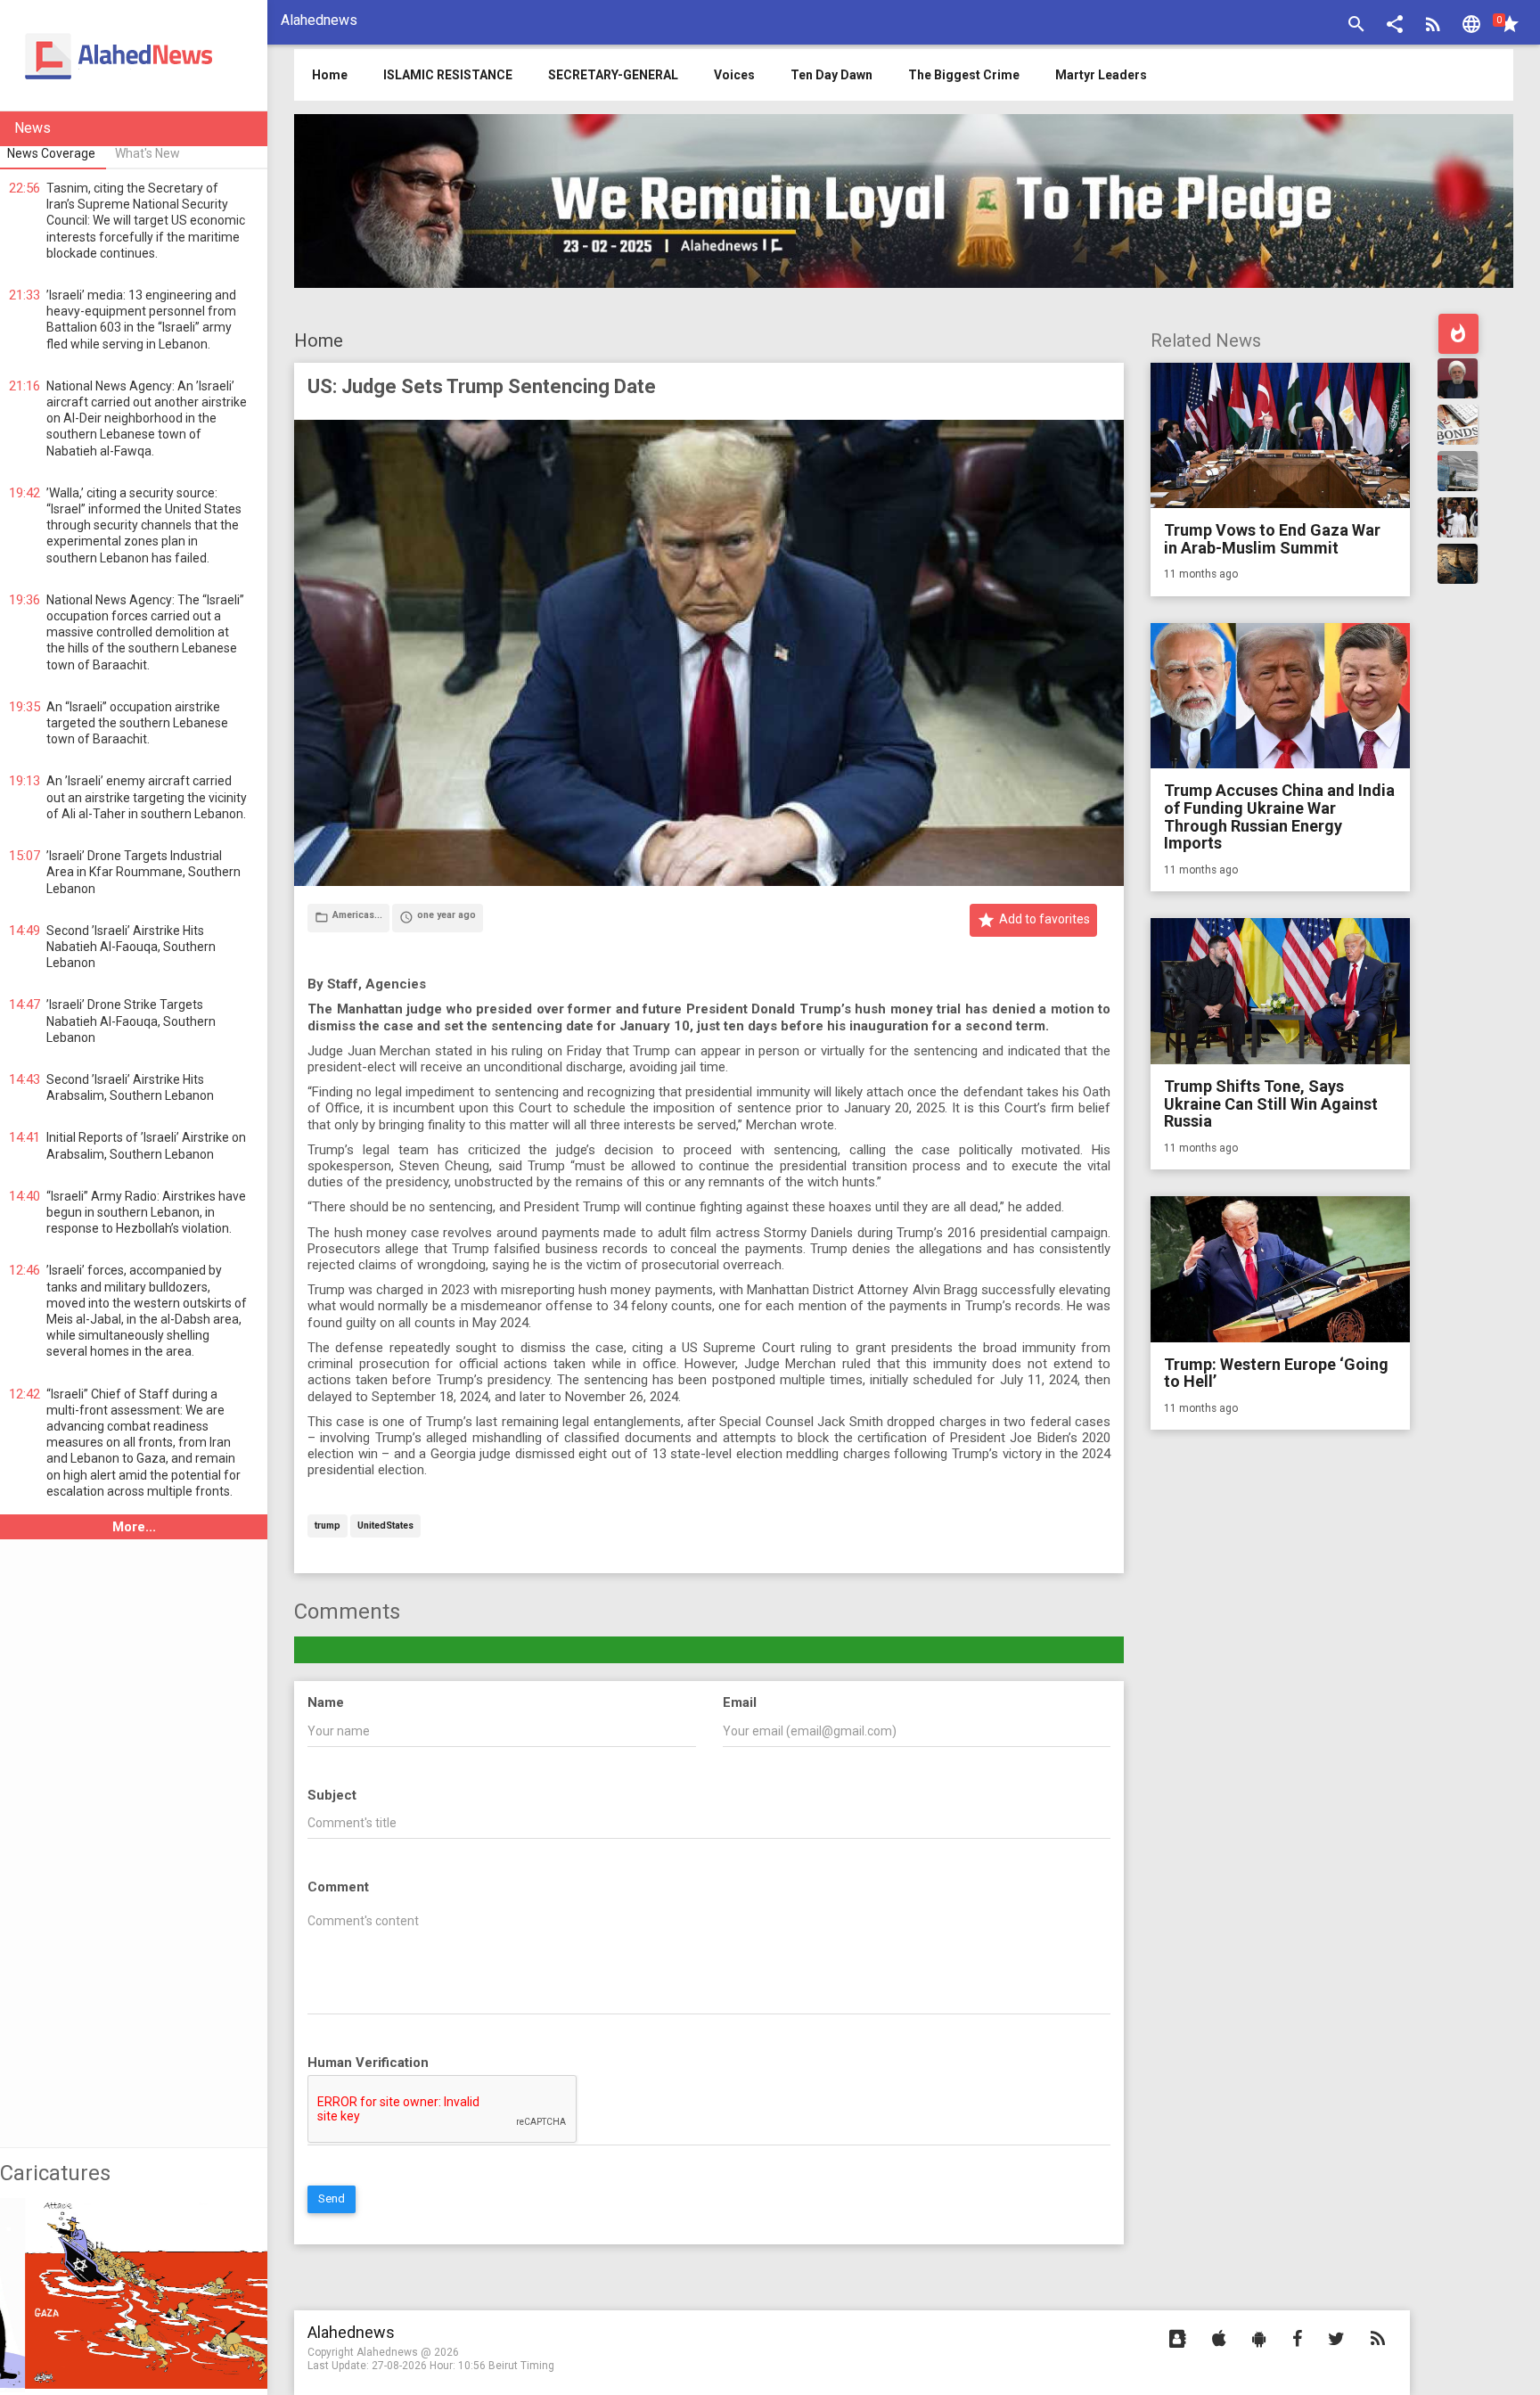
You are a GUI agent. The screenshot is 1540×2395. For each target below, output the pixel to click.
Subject (332, 1795)
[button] (1395, 26)
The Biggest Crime (964, 75)
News (33, 128)
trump (328, 1526)
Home (319, 340)
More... (134, 1527)
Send (332, 2198)
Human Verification (368, 2063)
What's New (147, 153)
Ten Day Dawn (831, 75)
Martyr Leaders (1101, 75)
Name (326, 1702)
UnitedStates (385, 1526)
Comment (338, 1887)
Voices (734, 75)
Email (740, 1702)
